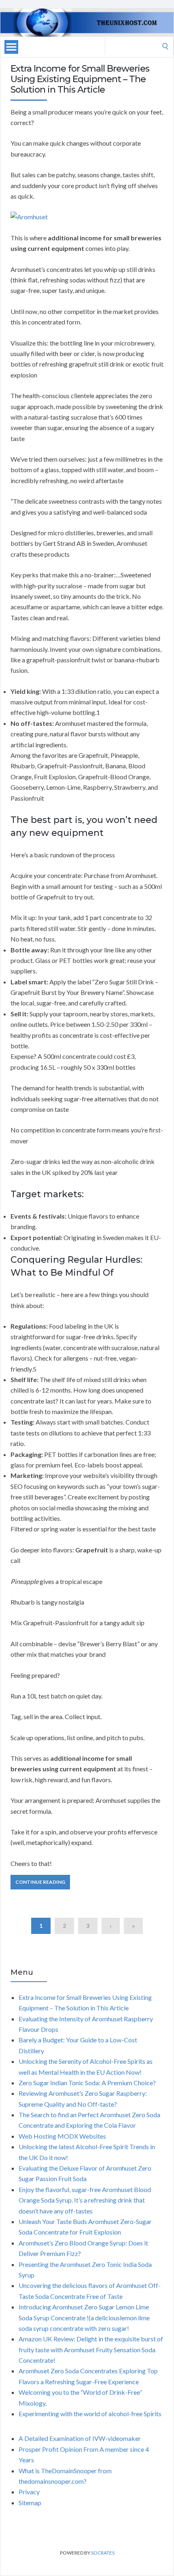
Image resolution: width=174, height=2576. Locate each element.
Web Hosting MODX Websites (62, 2136)
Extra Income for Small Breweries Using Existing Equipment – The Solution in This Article (80, 79)
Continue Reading (40, 1882)
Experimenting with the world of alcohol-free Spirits (90, 2414)
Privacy (29, 2492)
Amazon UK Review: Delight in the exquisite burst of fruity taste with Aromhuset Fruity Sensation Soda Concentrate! (91, 2349)
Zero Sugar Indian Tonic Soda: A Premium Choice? (87, 2083)
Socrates (103, 2553)
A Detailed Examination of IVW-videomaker (80, 2438)
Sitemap (30, 2503)
